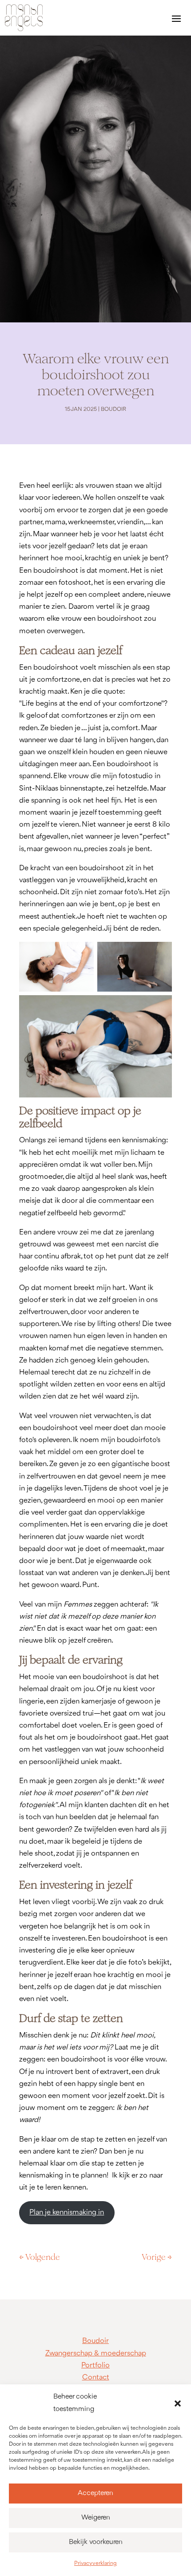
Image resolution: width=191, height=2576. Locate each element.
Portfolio (95, 2365)
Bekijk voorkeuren (96, 2542)
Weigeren (96, 2518)
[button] (178, 2403)
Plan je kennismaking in (67, 2212)
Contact (96, 2377)
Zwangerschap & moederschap (96, 2353)
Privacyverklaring (95, 2563)
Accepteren (95, 2493)
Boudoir (113, 409)
